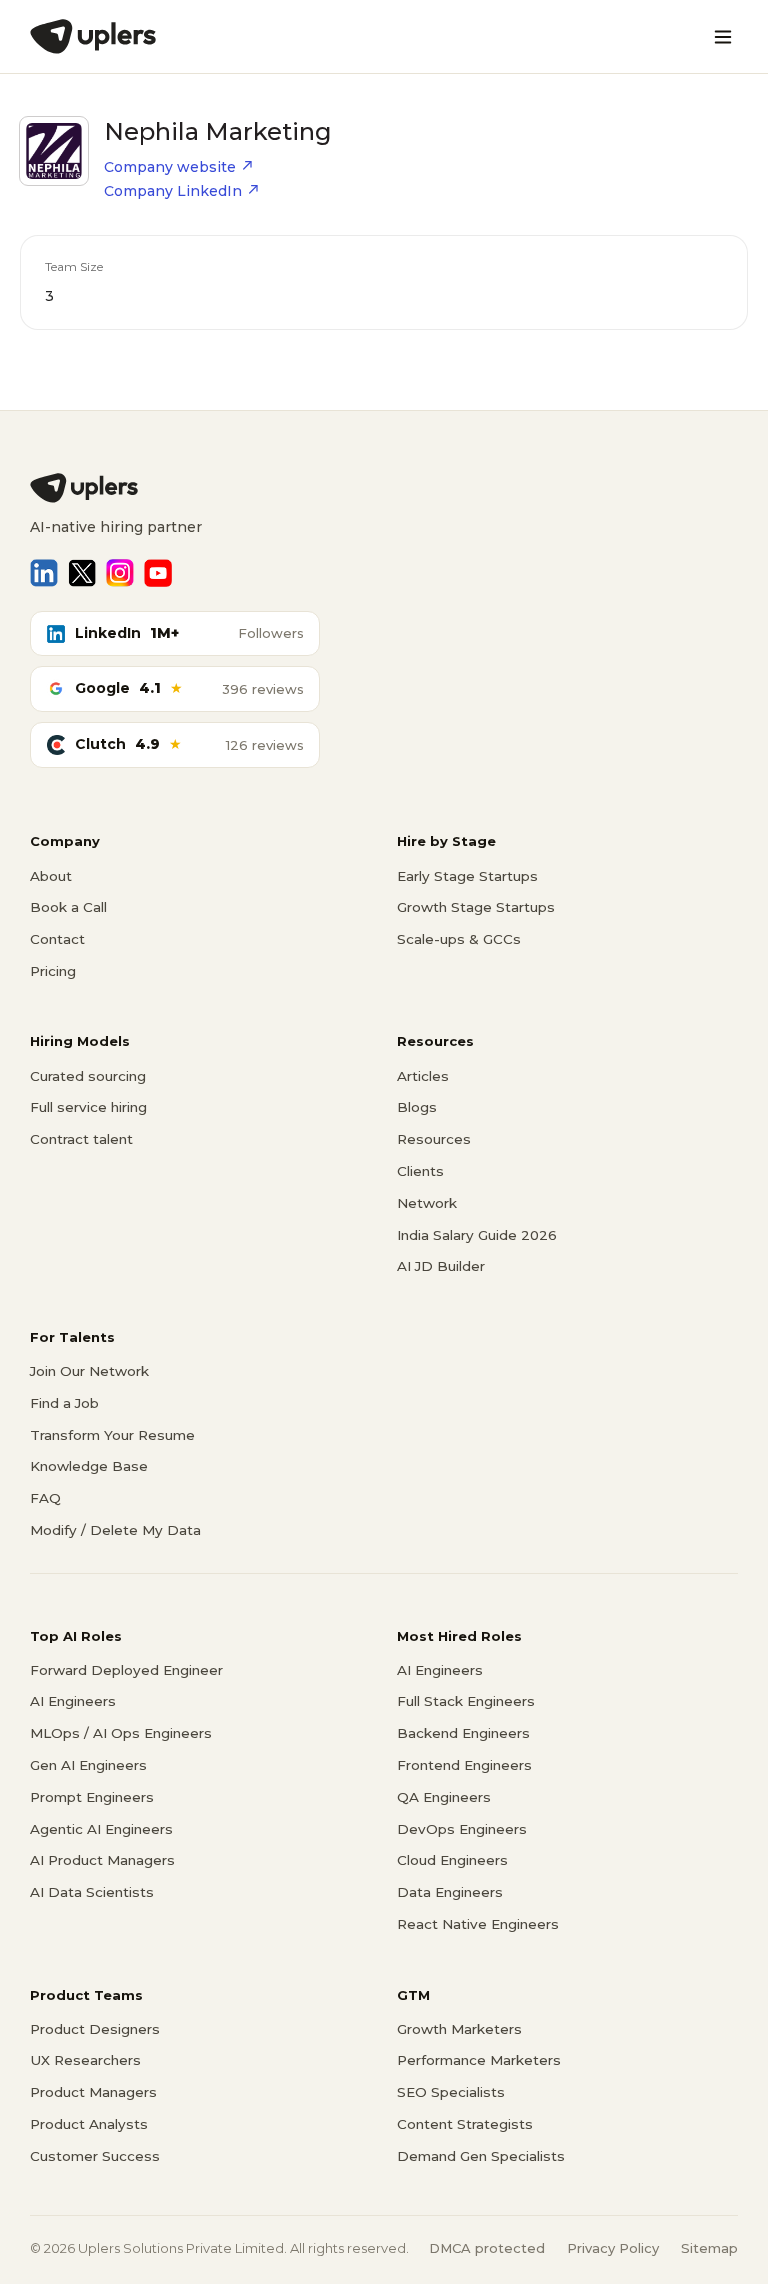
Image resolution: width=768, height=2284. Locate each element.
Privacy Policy (613, 2248)
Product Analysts (89, 2124)
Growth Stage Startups (476, 907)
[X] (82, 573)
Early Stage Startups (467, 876)
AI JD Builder (441, 1266)
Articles (423, 1076)
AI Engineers (73, 1701)
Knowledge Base (89, 1466)
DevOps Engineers (462, 1829)
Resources (434, 1139)
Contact (57, 939)
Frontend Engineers (464, 1765)
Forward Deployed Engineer (126, 1670)
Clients (420, 1171)
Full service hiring (88, 1107)
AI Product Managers (102, 1860)
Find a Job (64, 1403)
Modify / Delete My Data (115, 1530)
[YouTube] (158, 573)
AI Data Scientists (92, 1892)
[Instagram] (120, 573)
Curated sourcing (88, 1076)
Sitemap (709, 2248)
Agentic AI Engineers (101, 1829)
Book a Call (68, 907)
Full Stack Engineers (466, 1701)
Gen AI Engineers (88, 1765)
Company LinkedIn (173, 191)
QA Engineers (444, 1797)
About (51, 876)
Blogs (417, 1107)
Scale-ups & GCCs (459, 939)
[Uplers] (93, 36)
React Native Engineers (478, 1924)
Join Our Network (89, 1371)
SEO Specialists (451, 2092)
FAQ (45, 1498)
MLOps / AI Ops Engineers (121, 1733)
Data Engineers (450, 1892)
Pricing (53, 971)
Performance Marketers (479, 2060)
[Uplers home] (384, 488)
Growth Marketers (459, 2029)
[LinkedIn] (44, 573)
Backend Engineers (463, 1733)
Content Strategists (465, 2124)
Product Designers (95, 2029)
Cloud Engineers (452, 1860)
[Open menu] (723, 37)
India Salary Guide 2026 (477, 1235)
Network (427, 1203)
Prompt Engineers (92, 1797)
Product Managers (93, 2092)
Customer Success (95, 2156)
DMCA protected (487, 2248)
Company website (170, 167)
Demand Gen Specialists (481, 2156)
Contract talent (81, 1139)
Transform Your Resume (112, 1435)
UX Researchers (85, 2060)
